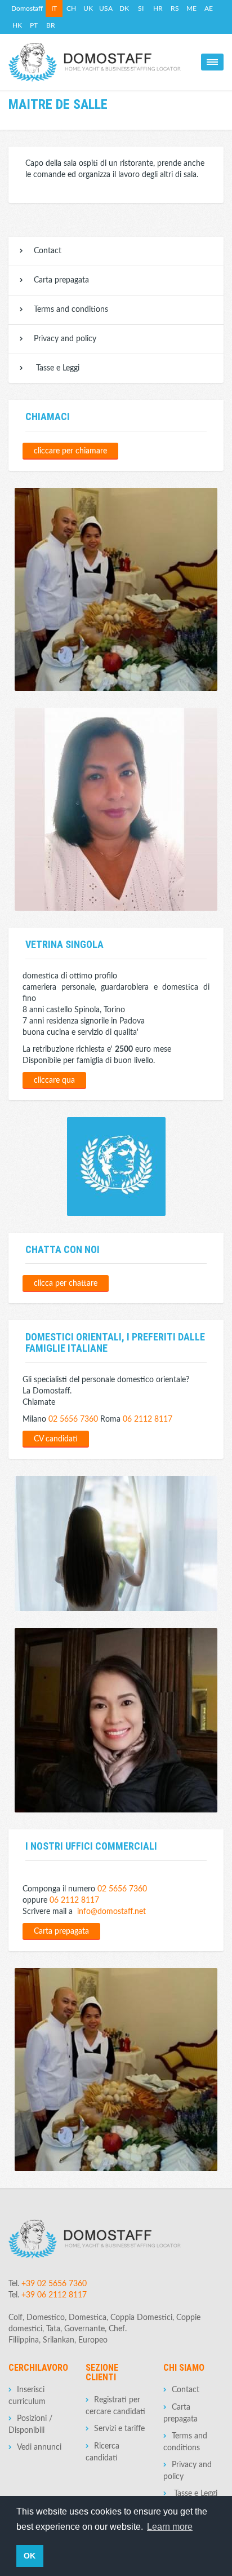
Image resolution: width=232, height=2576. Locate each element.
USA (106, 8)
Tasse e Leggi (57, 368)
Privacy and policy (65, 339)
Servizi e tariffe (119, 2429)
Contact (48, 251)
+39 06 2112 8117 (54, 2295)
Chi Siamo (184, 2368)
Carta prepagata (61, 280)
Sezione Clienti (102, 2373)
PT (34, 25)
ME (191, 8)
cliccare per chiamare (70, 451)
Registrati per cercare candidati (115, 2406)
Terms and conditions (71, 310)
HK (17, 25)
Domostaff (27, 8)
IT (54, 8)
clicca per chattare (66, 1283)
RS (175, 8)
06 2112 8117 (148, 1419)
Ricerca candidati (102, 2452)
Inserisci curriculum (27, 2396)
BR (51, 25)
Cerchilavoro (38, 2368)
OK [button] (30, 2556)
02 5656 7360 (73, 1419)
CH (71, 8)
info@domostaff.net (111, 1912)
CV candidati (56, 1439)
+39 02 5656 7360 (54, 2284)
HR (158, 8)
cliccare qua (54, 1080)
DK (124, 8)
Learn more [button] (170, 2527)
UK (88, 8)
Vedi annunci (39, 2447)
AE (209, 8)
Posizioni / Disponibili (30, 2425)
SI (141, 8)
